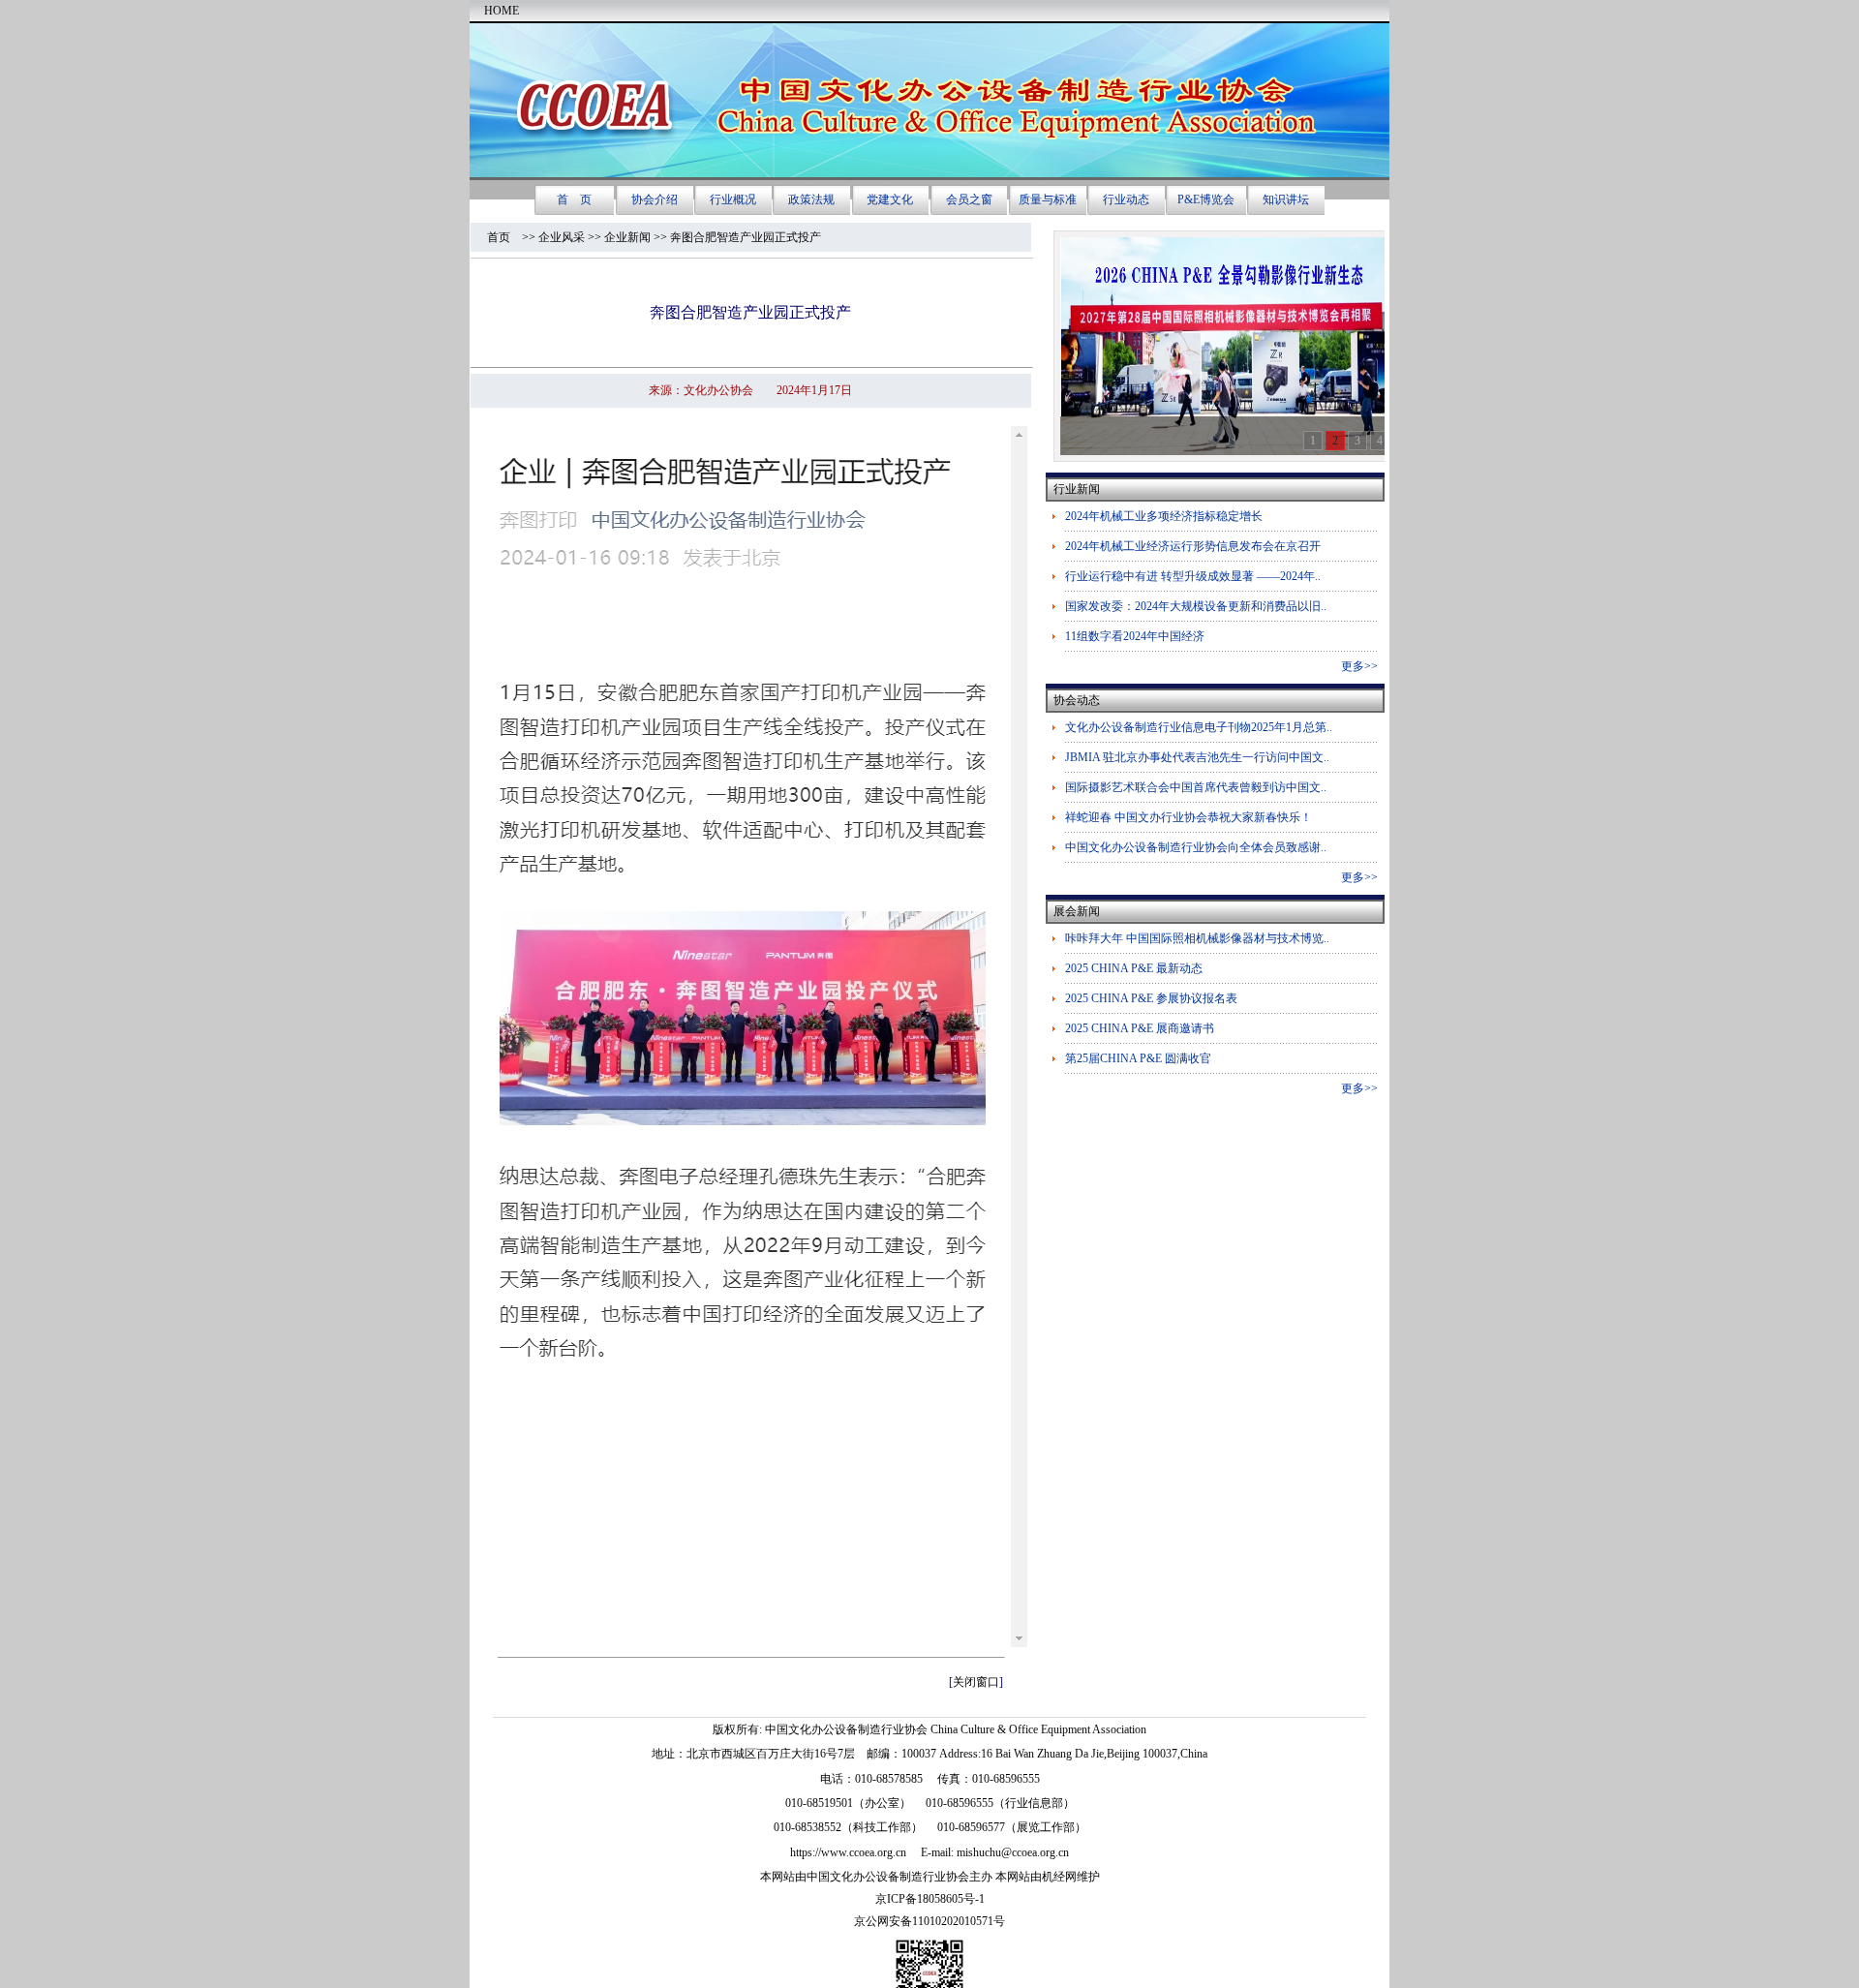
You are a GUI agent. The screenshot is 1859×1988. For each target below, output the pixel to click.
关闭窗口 (976, 1682)
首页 (504, 237)
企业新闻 (627, 237)
